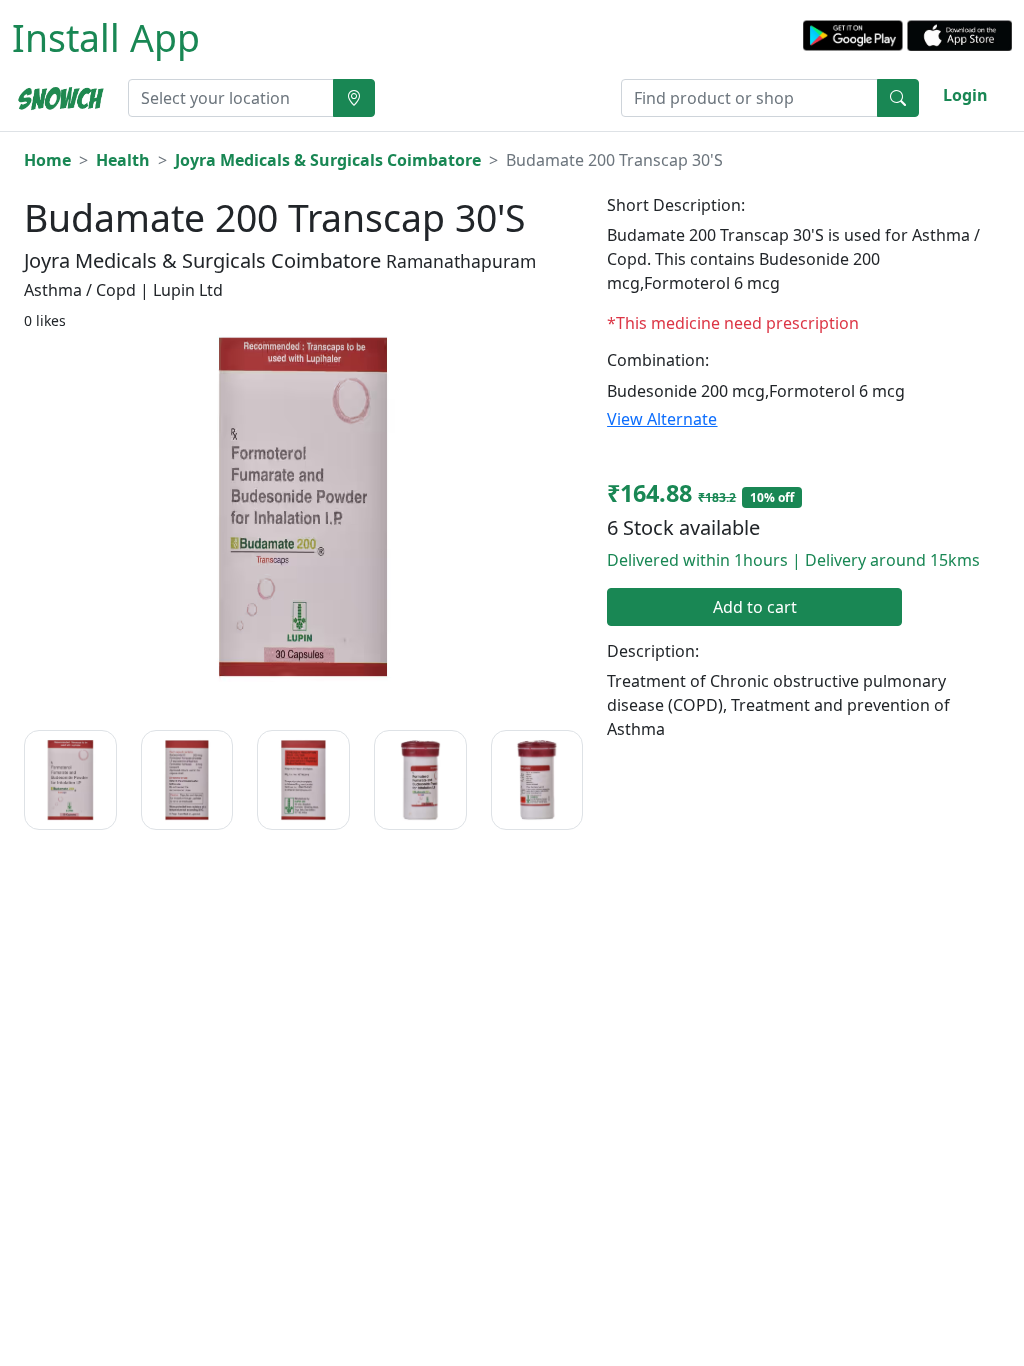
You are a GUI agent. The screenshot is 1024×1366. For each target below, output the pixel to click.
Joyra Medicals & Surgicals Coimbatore (328, 160)
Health (123, 160)
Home (47, 160)
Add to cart (755, 607)
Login (965, 95)
